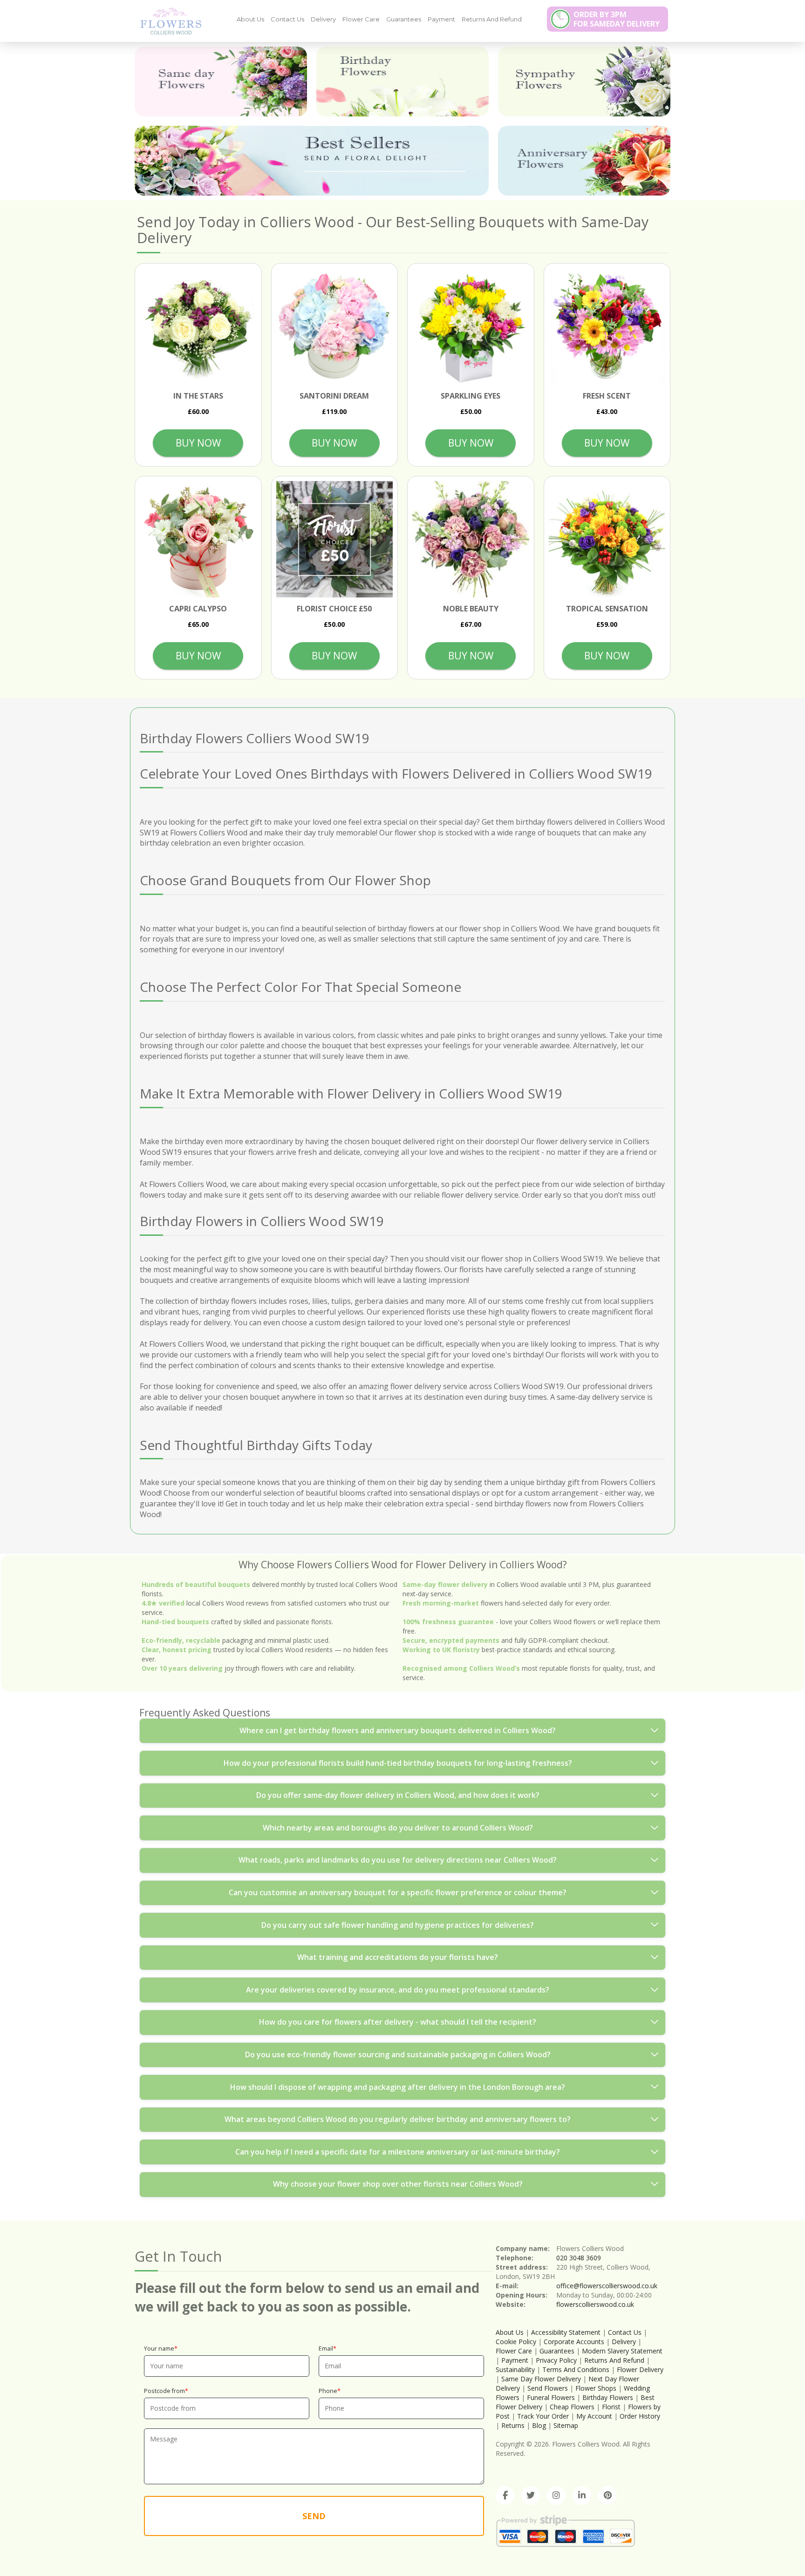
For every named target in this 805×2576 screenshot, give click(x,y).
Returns (513, 2425)
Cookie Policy (516, 2342)
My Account (594, 2416)
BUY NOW (198, 443)
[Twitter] (531, 2495)
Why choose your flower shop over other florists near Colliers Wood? (398, 2184)
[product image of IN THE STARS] (198, 327)
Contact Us (287, 19)
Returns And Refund (492, 19)
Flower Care (361, 19)
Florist (611, 2407)
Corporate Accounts (574, 2342)
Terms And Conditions (576, 2369)
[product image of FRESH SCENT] (607, 327)
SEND (314, 2516)
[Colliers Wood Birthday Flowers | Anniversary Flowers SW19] (167, 20)
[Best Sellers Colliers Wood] (312, 161)
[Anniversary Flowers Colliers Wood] (584, 161)
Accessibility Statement (566, 2332)
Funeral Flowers (551, 2397)
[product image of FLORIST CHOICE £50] (335, 539)
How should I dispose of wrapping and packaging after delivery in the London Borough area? (398, 2087)
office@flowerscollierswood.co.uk (607, 2286)
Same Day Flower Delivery (541, 2379)
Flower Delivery (640, 2369)
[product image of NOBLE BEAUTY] (471, 539)
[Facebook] (505, 2495)
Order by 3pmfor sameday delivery (617, 19)
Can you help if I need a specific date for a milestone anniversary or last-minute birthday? (398, 2152)
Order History (640, 2416)
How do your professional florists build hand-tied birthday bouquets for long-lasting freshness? (398, 1763)
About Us (250, 19)
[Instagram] (556, 2495)
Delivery (323, 19)
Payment (441, 19)
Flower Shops (596, 2388)
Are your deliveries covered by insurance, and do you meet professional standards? (398, 1990)
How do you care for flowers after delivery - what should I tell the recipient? (398, 2022)
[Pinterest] (607, 2495)
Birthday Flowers (608, 2397)
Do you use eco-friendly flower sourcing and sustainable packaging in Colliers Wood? (398, 2054)
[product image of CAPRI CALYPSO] (198, 539)
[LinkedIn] (582, 2495)
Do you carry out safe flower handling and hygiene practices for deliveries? (398, 1925)
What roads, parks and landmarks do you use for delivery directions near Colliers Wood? (398, 1860)
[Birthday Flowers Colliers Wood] (402, 81)
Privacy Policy (556, 2360)
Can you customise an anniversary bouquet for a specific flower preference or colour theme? (398, 1892)
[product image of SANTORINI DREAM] (335, 327)
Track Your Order (543, 2416)
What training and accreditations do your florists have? (398, 1957)
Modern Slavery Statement (622, 2351)
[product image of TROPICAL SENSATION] (607, 539)
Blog (539, 2425)
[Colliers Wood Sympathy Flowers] (584, 81)
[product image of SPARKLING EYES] (471, 327)
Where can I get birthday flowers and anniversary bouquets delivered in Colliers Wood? (398, 1730)
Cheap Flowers (572, 2407)
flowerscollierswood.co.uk (595, 2304)
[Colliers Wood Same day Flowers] (221, 81)
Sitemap (566, 2425)
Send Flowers (548, 2388)
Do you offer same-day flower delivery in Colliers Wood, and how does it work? (398, 1795)
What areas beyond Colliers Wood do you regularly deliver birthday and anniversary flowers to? (398, 2119)
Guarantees (404, 19)
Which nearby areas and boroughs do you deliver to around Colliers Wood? (398, 1828)
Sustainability (515, 2369)
